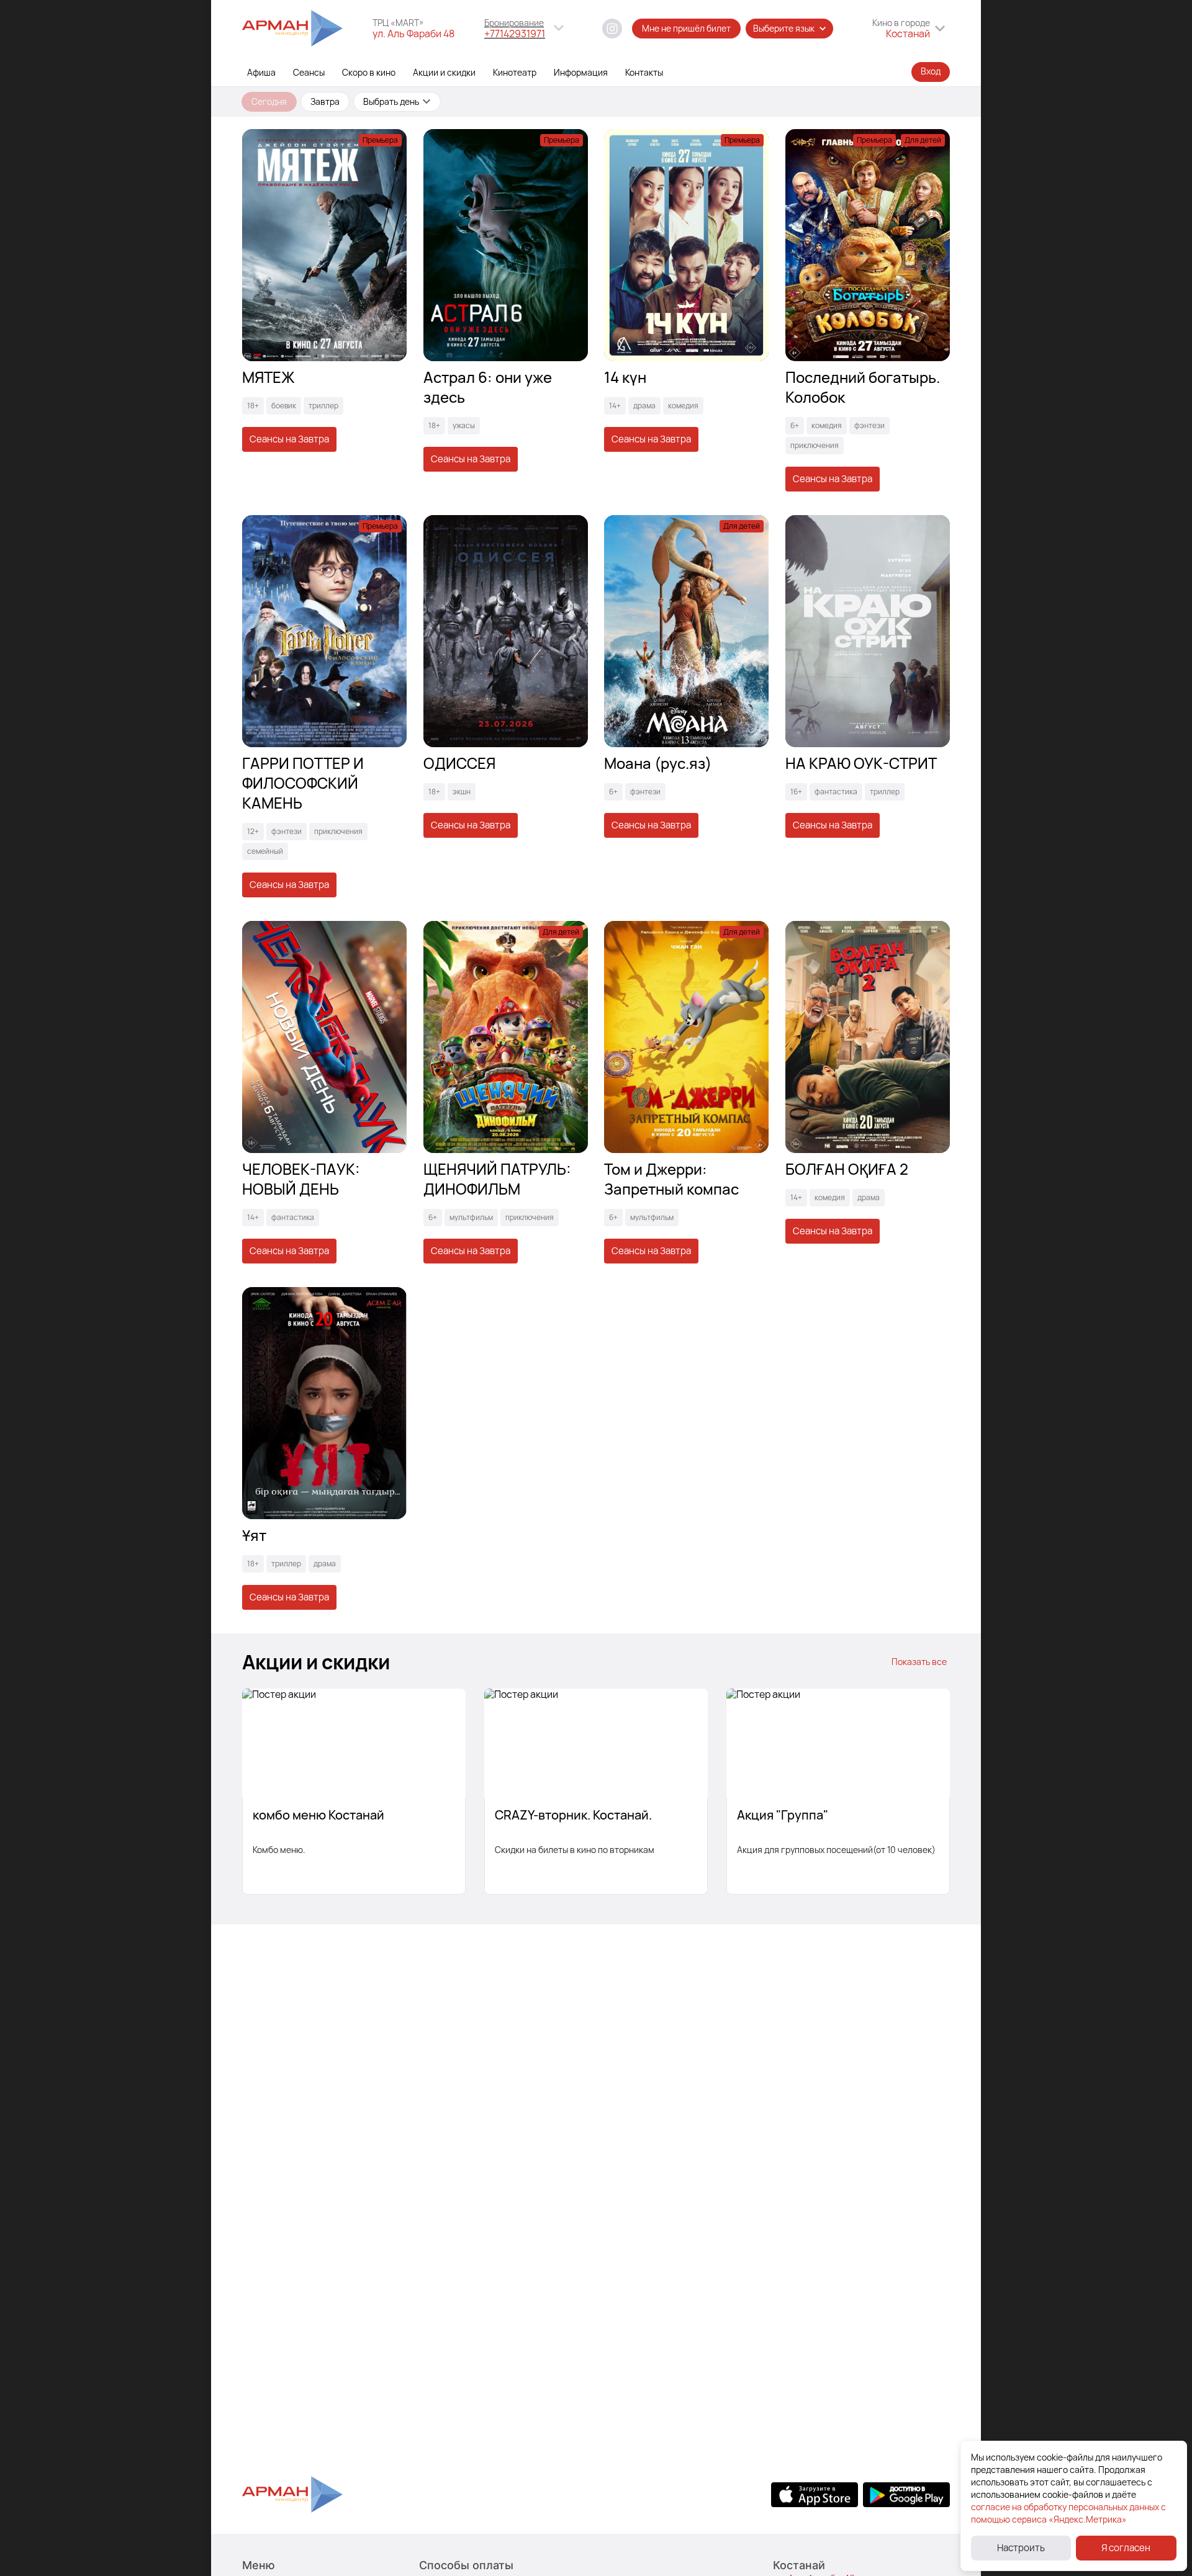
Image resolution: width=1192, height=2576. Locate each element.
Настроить (1021, 2548)
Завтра (325, 101)
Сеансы (309, 72)
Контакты (644, 72)
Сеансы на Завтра (289, 439)
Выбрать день (391, 101)
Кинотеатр (515, 72)
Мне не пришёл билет (686, 28)
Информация (581, 72)
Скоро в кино (369, 72)
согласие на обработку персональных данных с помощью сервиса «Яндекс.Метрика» (1068, 2513)
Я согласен (1126, 2548)
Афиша (261, 72)
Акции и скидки (444, 72)
